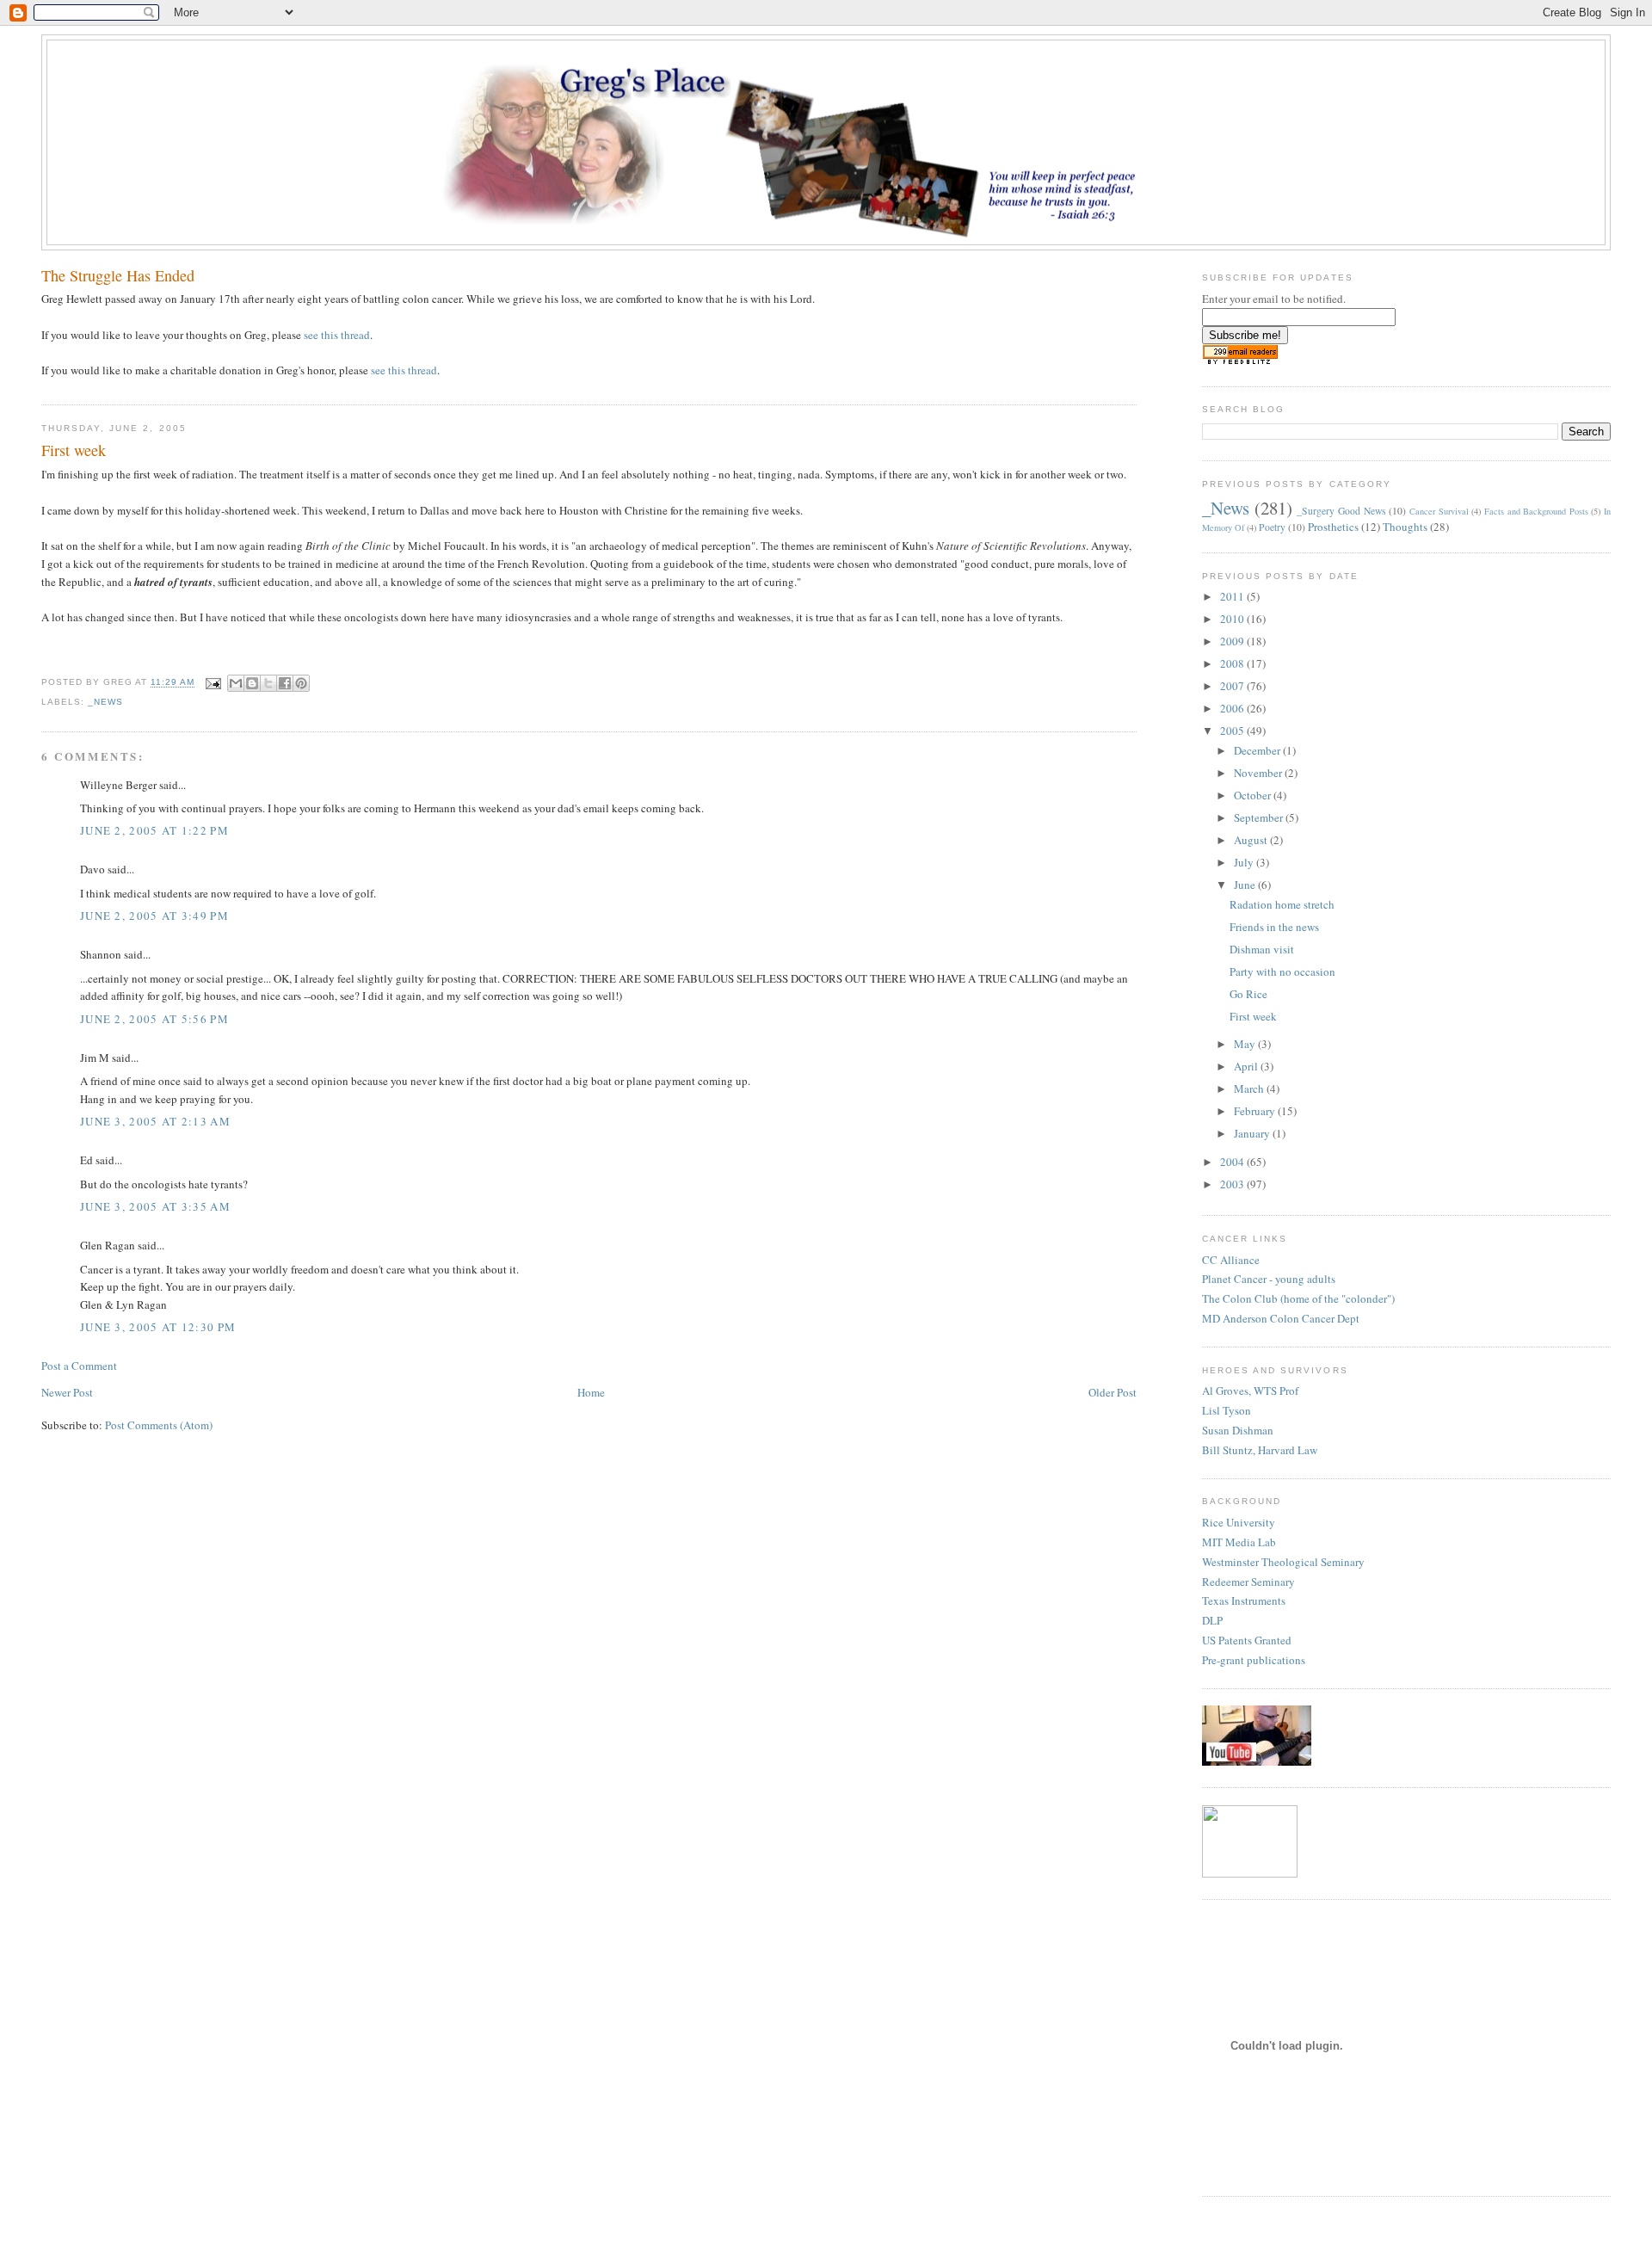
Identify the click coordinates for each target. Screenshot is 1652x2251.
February (1256, 1111)
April (1247, 1066)
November (1259, 773)
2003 (1233, 1184)
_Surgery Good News (1341, 511)
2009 (1233, 641)
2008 (1233, 663)
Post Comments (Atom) (159, 1425)
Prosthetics (1333, 527)
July (1245, 862)
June (1246, 885)
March (1250, 1088)
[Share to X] (268, 683)
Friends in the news (1274, 927)
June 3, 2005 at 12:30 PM (158, 1327)
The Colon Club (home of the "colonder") (1298, 1298)
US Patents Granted (1247, 1640)
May (1246, 1044)
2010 (1233, 619)
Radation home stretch (1282, 904)
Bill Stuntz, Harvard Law (1260, 1450)
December (1258, 750)
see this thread (337, 335)
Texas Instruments (1244, 1600)
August (1252, 840)
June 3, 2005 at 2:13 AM (155, 1121)
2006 (1233, 708)
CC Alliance (1231, 1260)
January (1253, 1133)
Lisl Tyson (1227, 1410)
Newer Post (67, 1392)
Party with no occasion (1282, 971)
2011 (1233, 596)
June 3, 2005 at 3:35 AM (155, 1206)
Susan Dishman (1238, 1430)
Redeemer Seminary (1248, 1582)
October (1254, 795)
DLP (1212, 1620)
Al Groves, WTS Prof (1250, 1391)
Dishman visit (1262, 949)
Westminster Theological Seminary (1283, 1562)
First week (1253, 1016)
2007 (1233, 686)
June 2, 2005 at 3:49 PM (154, 916)
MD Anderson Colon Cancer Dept (1281, 1318)
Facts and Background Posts (1536, 511)
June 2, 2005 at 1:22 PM (154, 830)
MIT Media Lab (1239, 1542)
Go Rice (1248, 994)
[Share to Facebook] (285, 683)
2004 (1233, 1162)
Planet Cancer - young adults (1269, 1279)
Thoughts (1405, 527)
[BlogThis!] (252, 683)
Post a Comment (79, 1366)
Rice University (1239, 1522)
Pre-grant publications (1254, 1660)
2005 (1233, 731)
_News (105, 702)
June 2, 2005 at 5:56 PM (154, 1019)
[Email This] (236, 683)
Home (591, 1392)
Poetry (1272, 527)
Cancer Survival (1439, 511)
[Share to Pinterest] (301, 683)
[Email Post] (213, 683)
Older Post (1113, 1392)
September (1260, 817)
